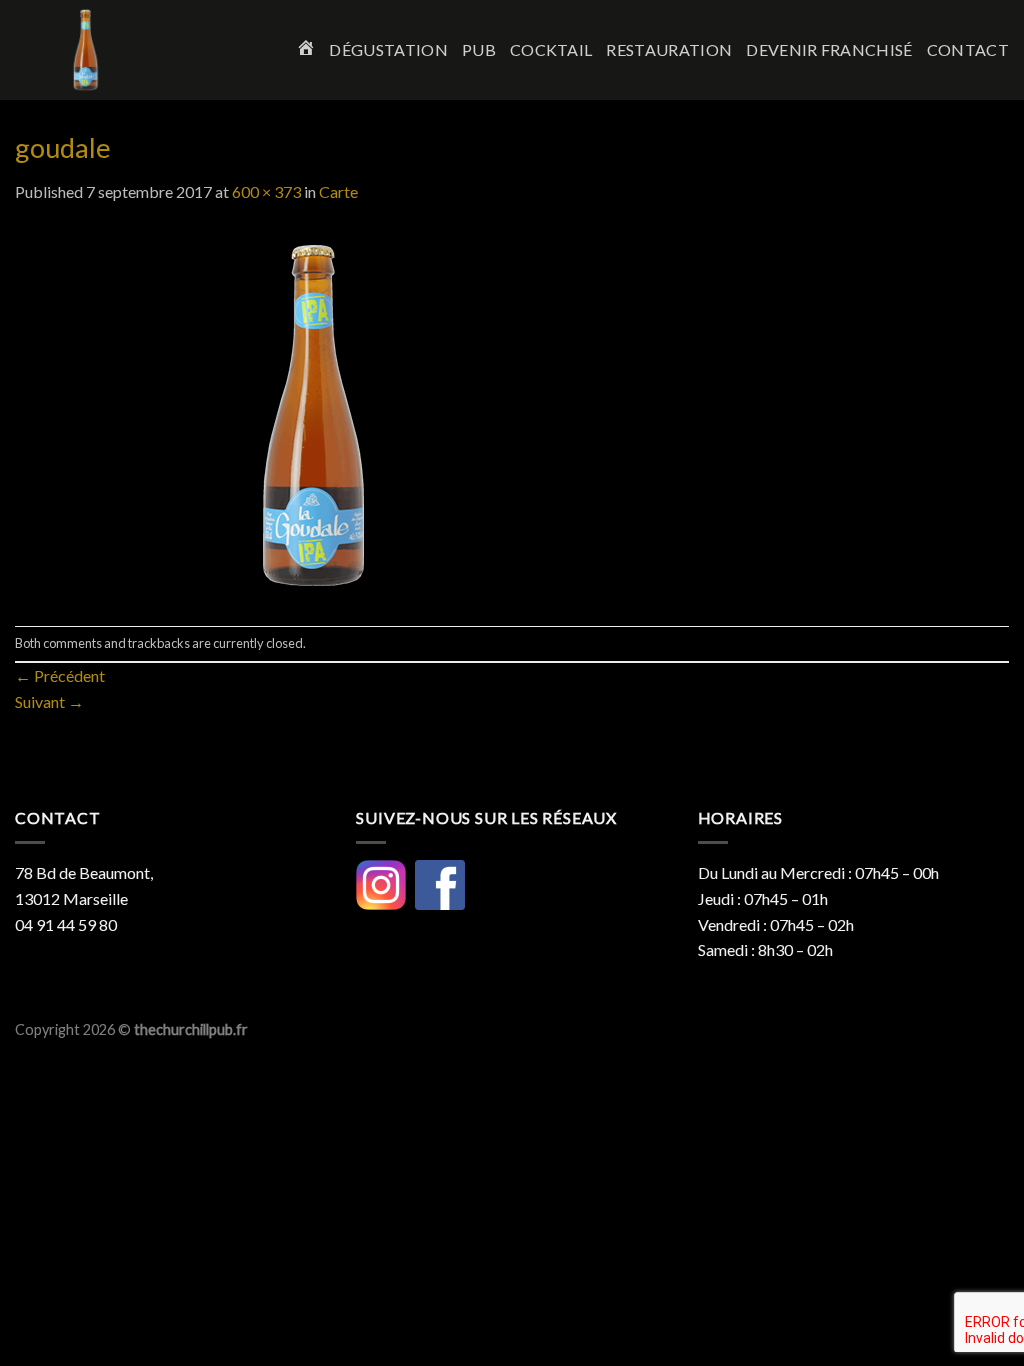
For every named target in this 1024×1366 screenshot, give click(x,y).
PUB (479, 49)
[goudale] (315, 412)
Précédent (60, 675)
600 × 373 (266, 191)
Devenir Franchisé (829, 49)
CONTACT (968, 49)
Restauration (669, 49)
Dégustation (388, 49)
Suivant (49, 701)
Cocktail (551, 49)
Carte (338, 191)
